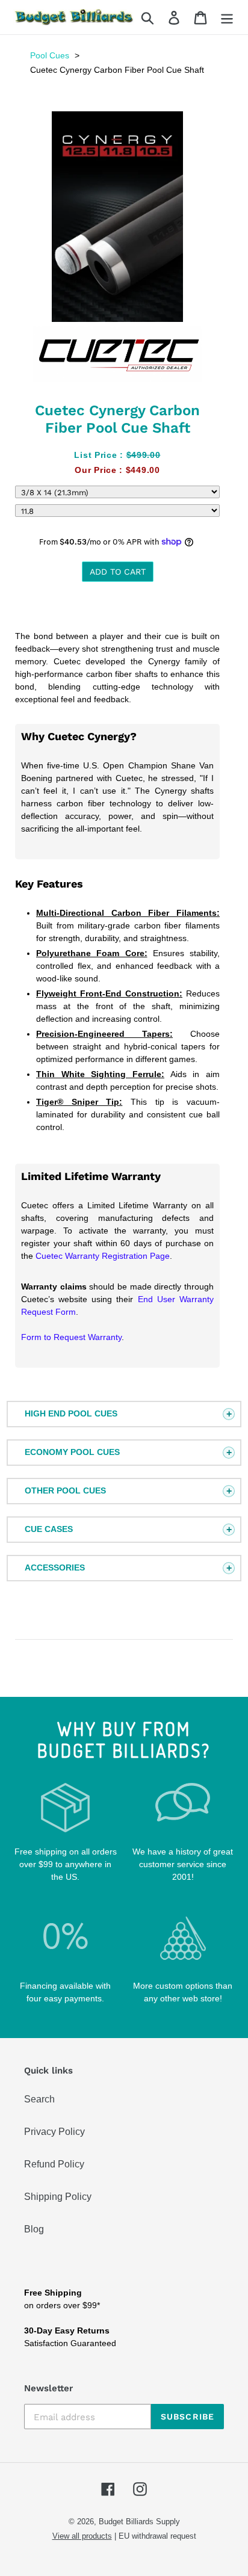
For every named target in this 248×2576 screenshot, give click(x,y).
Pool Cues (50, 55)
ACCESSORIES (55, 1568)
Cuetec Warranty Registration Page (103, 1256)
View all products (82, 2536)
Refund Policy (54, 2164)
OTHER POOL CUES (65, 1490)
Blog (34, 2229)
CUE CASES (49, 1529)
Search (39, 2099)
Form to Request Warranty (71, 1337)
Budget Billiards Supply (139, 2522)
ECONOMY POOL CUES (72, 1452)
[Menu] (227, 17)
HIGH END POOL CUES (71, 1413)
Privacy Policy (54, 2132)
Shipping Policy (58, 2197)
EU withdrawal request (157, 2536)
